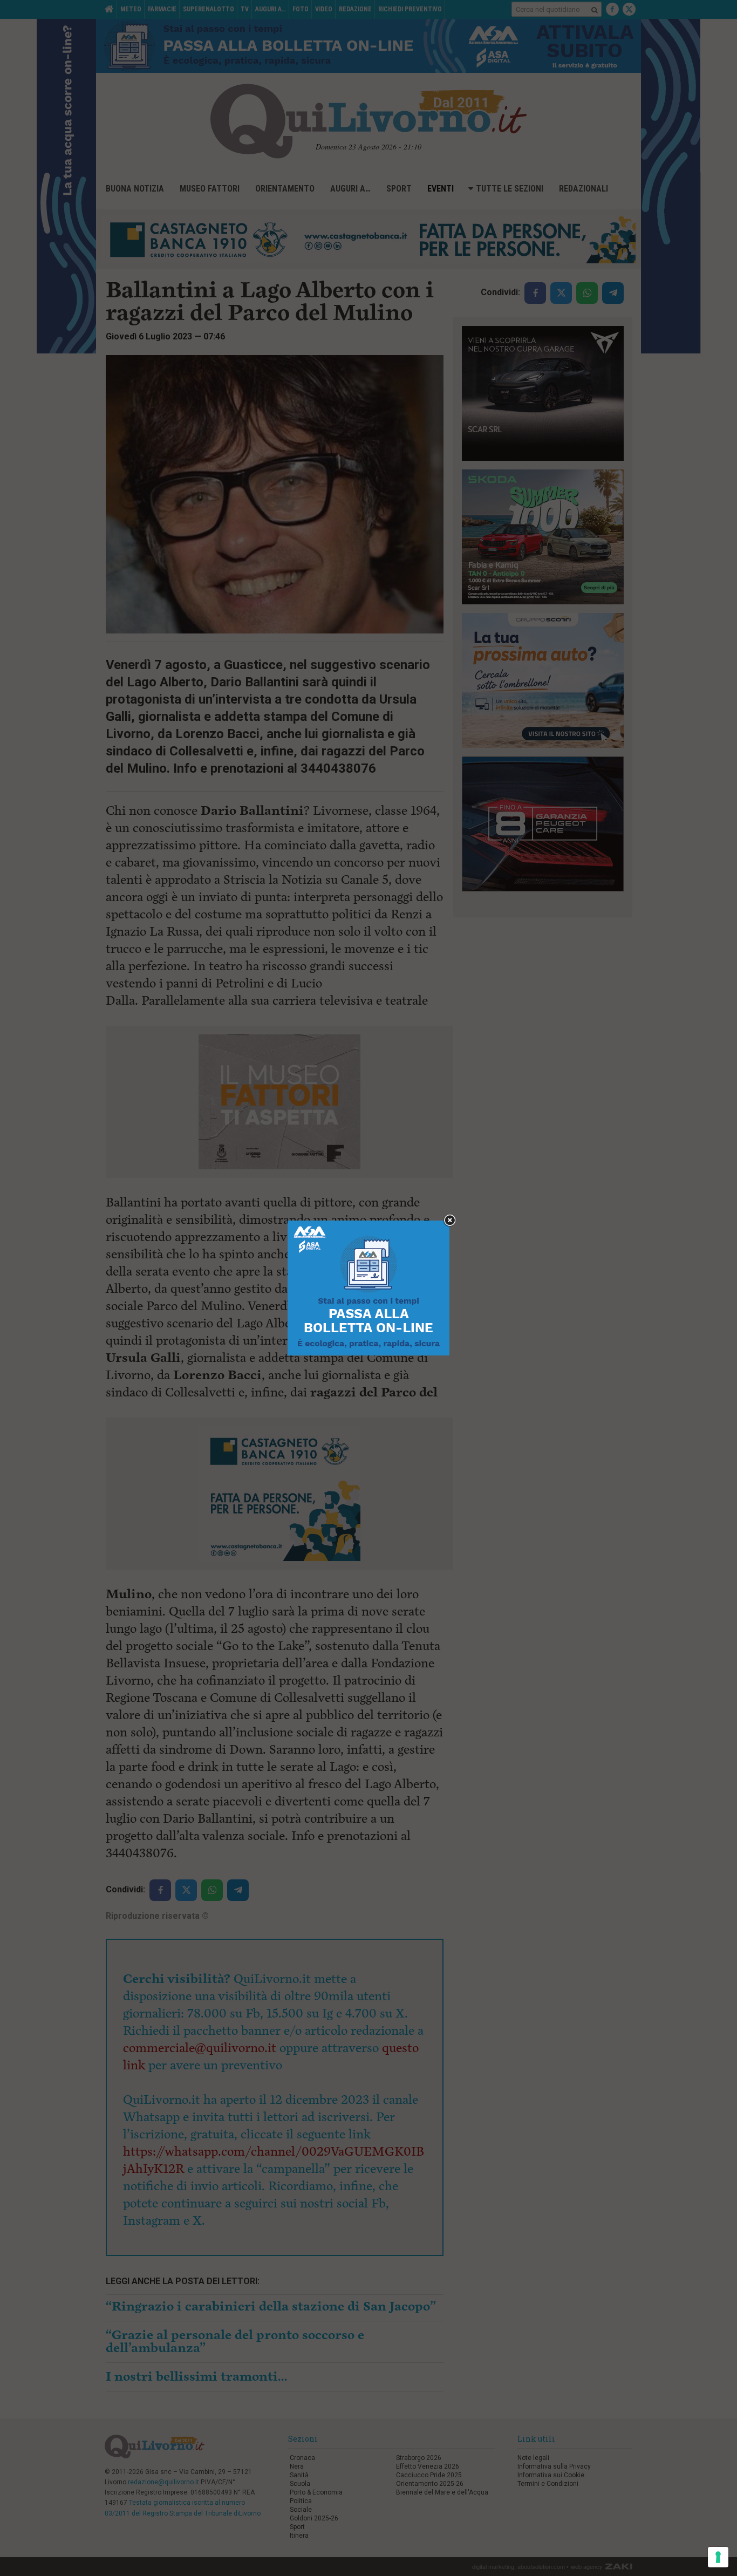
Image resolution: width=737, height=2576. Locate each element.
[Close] (450, 1221)
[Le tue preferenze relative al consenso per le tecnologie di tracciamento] (718, 2557)
